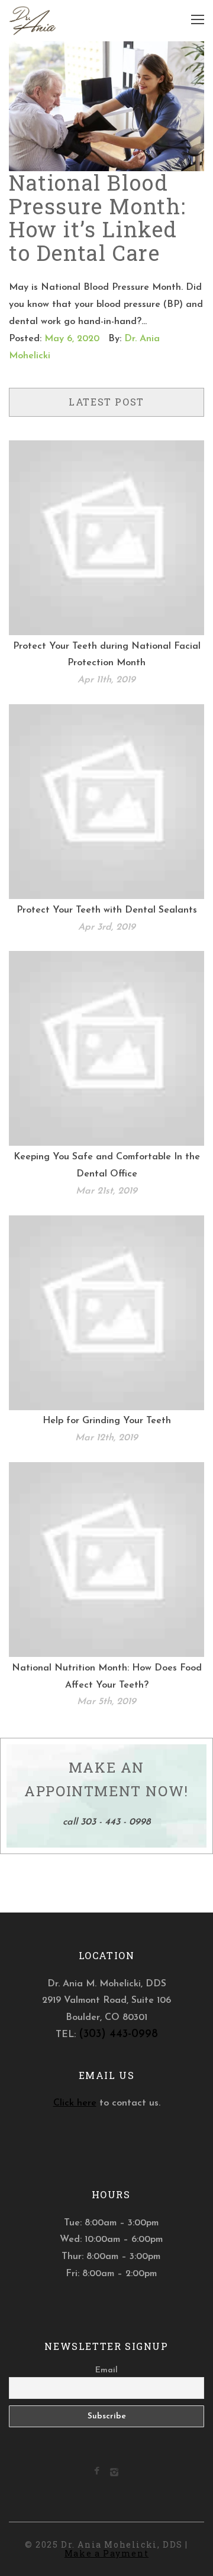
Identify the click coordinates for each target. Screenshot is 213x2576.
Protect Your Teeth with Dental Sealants (107, 910)
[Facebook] (97, 2472)
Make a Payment (106, 2553)
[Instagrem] (114, 2474)
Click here (75, 2103)
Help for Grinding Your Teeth (107, 1421)
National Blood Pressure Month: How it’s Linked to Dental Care (98, 218)
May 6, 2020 (72, 339)
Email (106, 2370)
